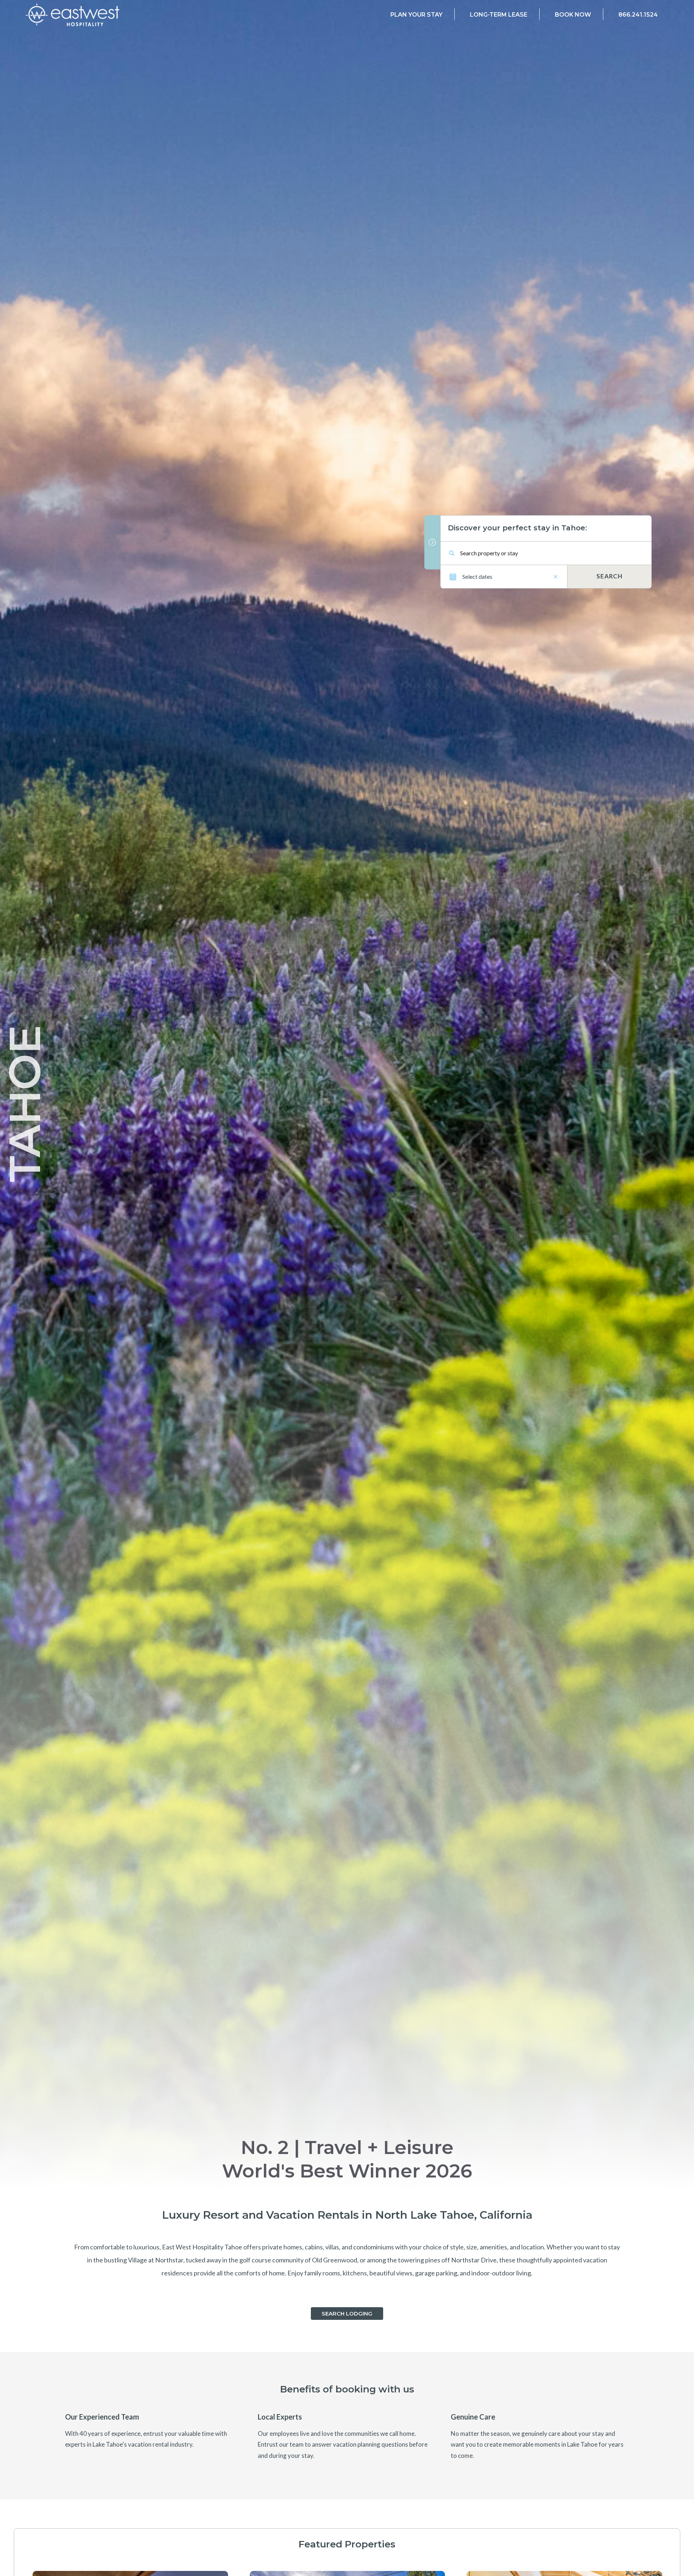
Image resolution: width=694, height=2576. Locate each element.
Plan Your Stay (416, 15)
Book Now (573, 15)
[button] (347, 2314)
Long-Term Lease (499, 15)
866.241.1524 (638, 15)
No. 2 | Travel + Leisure (347, 2147)
